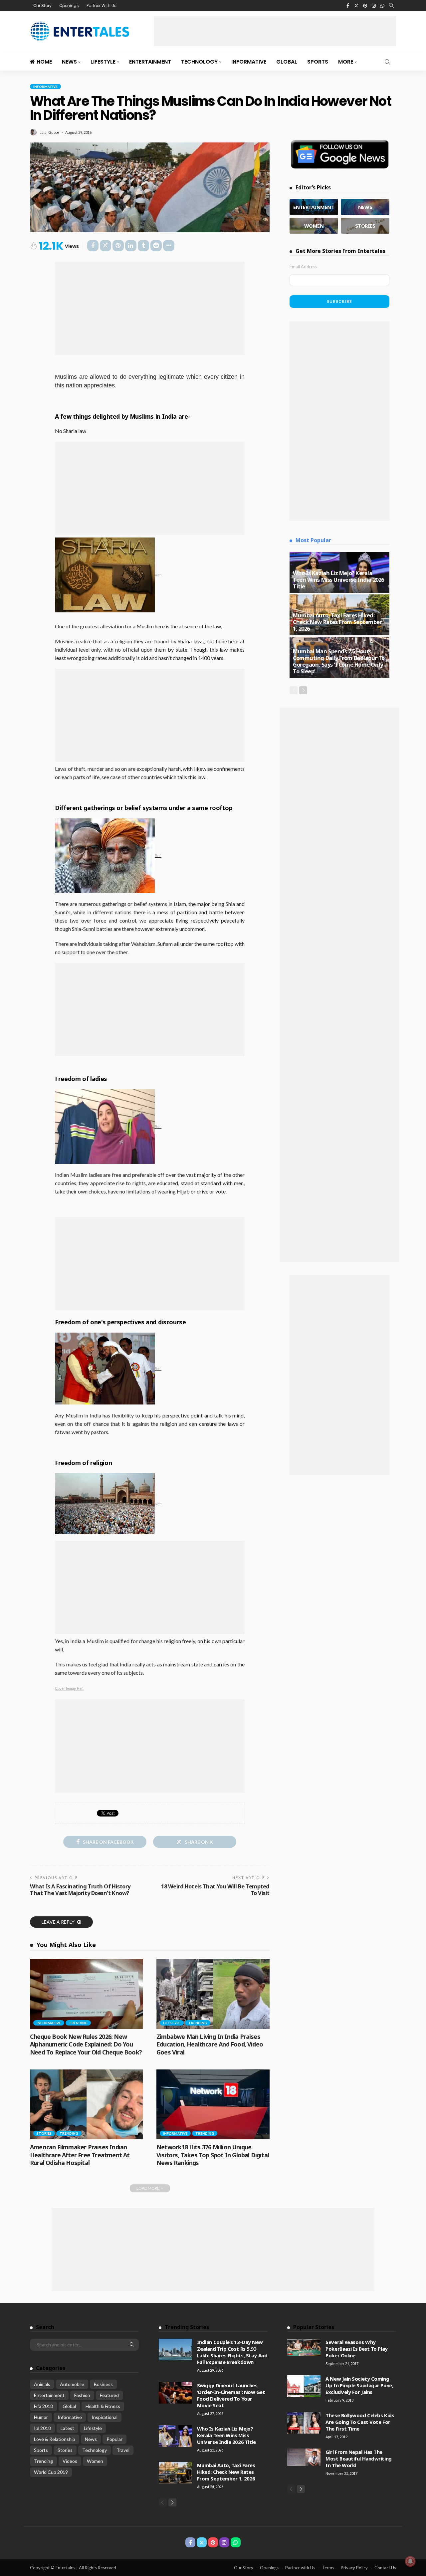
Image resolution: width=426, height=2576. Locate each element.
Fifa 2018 (43, 2406)
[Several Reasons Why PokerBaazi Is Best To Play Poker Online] (304, 2347)
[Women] (314, 226)
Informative (249, 62)
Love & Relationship (55, 2439)
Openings (69, 5)
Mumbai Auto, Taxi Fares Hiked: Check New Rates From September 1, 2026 (337, 622)
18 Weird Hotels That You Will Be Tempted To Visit (215, 1890)
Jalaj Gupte (50, 132)
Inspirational (105, 2417)
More (346, 62)
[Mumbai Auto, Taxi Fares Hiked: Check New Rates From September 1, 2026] (175, 2473)
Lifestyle (103, 62)
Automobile (72, 2384)
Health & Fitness (103, 2406)
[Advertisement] (275, 31)
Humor (41, 2417)
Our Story (42, 5)
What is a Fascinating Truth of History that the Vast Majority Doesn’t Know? (80, 1890)
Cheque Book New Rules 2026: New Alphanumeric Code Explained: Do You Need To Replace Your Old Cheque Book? (86, 2044)
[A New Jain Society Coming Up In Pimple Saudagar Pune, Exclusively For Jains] (304, 2386)
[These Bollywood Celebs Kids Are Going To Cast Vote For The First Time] (304, 2423)
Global (287, 62)
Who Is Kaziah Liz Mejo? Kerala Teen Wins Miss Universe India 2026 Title (338, 580)
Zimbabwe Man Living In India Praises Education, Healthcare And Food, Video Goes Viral (210, 2044)
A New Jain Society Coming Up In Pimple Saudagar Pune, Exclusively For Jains (359, 2385)
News (69, 62)
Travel (123, 2450)
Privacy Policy (354, 2568)
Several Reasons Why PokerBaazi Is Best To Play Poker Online (356, 2349)
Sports (318, 62)
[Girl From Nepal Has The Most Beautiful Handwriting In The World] (304, 2457)
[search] (391, 6)
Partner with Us (300, 2568)
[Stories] (365, 226)
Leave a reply (59, 1922)
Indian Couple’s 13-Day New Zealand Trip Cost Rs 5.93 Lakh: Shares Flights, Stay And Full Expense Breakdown (232, 2352)
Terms (328, 2568)
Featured (109, 2395)
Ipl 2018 (42, 2428)
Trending (78, 2023)
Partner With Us (102, 5)
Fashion (82, 2395)
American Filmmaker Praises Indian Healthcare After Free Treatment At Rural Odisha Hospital (80, 2155)
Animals (42, 2384)
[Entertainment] (314, 207)
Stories (44, 2133)
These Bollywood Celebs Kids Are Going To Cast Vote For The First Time (360, 2422)
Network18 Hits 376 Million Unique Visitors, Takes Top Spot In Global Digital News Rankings (213, 2155)
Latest (67, 2428)
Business (103, 2384)
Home (44, 62)
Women (95, 2461)
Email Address (303, 267)
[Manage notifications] (410, 2561)
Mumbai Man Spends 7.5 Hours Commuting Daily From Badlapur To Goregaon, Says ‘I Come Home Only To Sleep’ (339, 661)
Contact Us (385, 2568)
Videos (70, 2461)
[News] (365, 207)
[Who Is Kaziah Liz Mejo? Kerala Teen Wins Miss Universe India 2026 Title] (175, 2436)
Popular (114, 2439)
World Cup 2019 (51, 2472)
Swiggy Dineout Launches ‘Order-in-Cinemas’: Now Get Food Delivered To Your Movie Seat (231, 2395)
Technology (199, 62)
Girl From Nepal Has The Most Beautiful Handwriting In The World (358, 2459)
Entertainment (150, 62)
